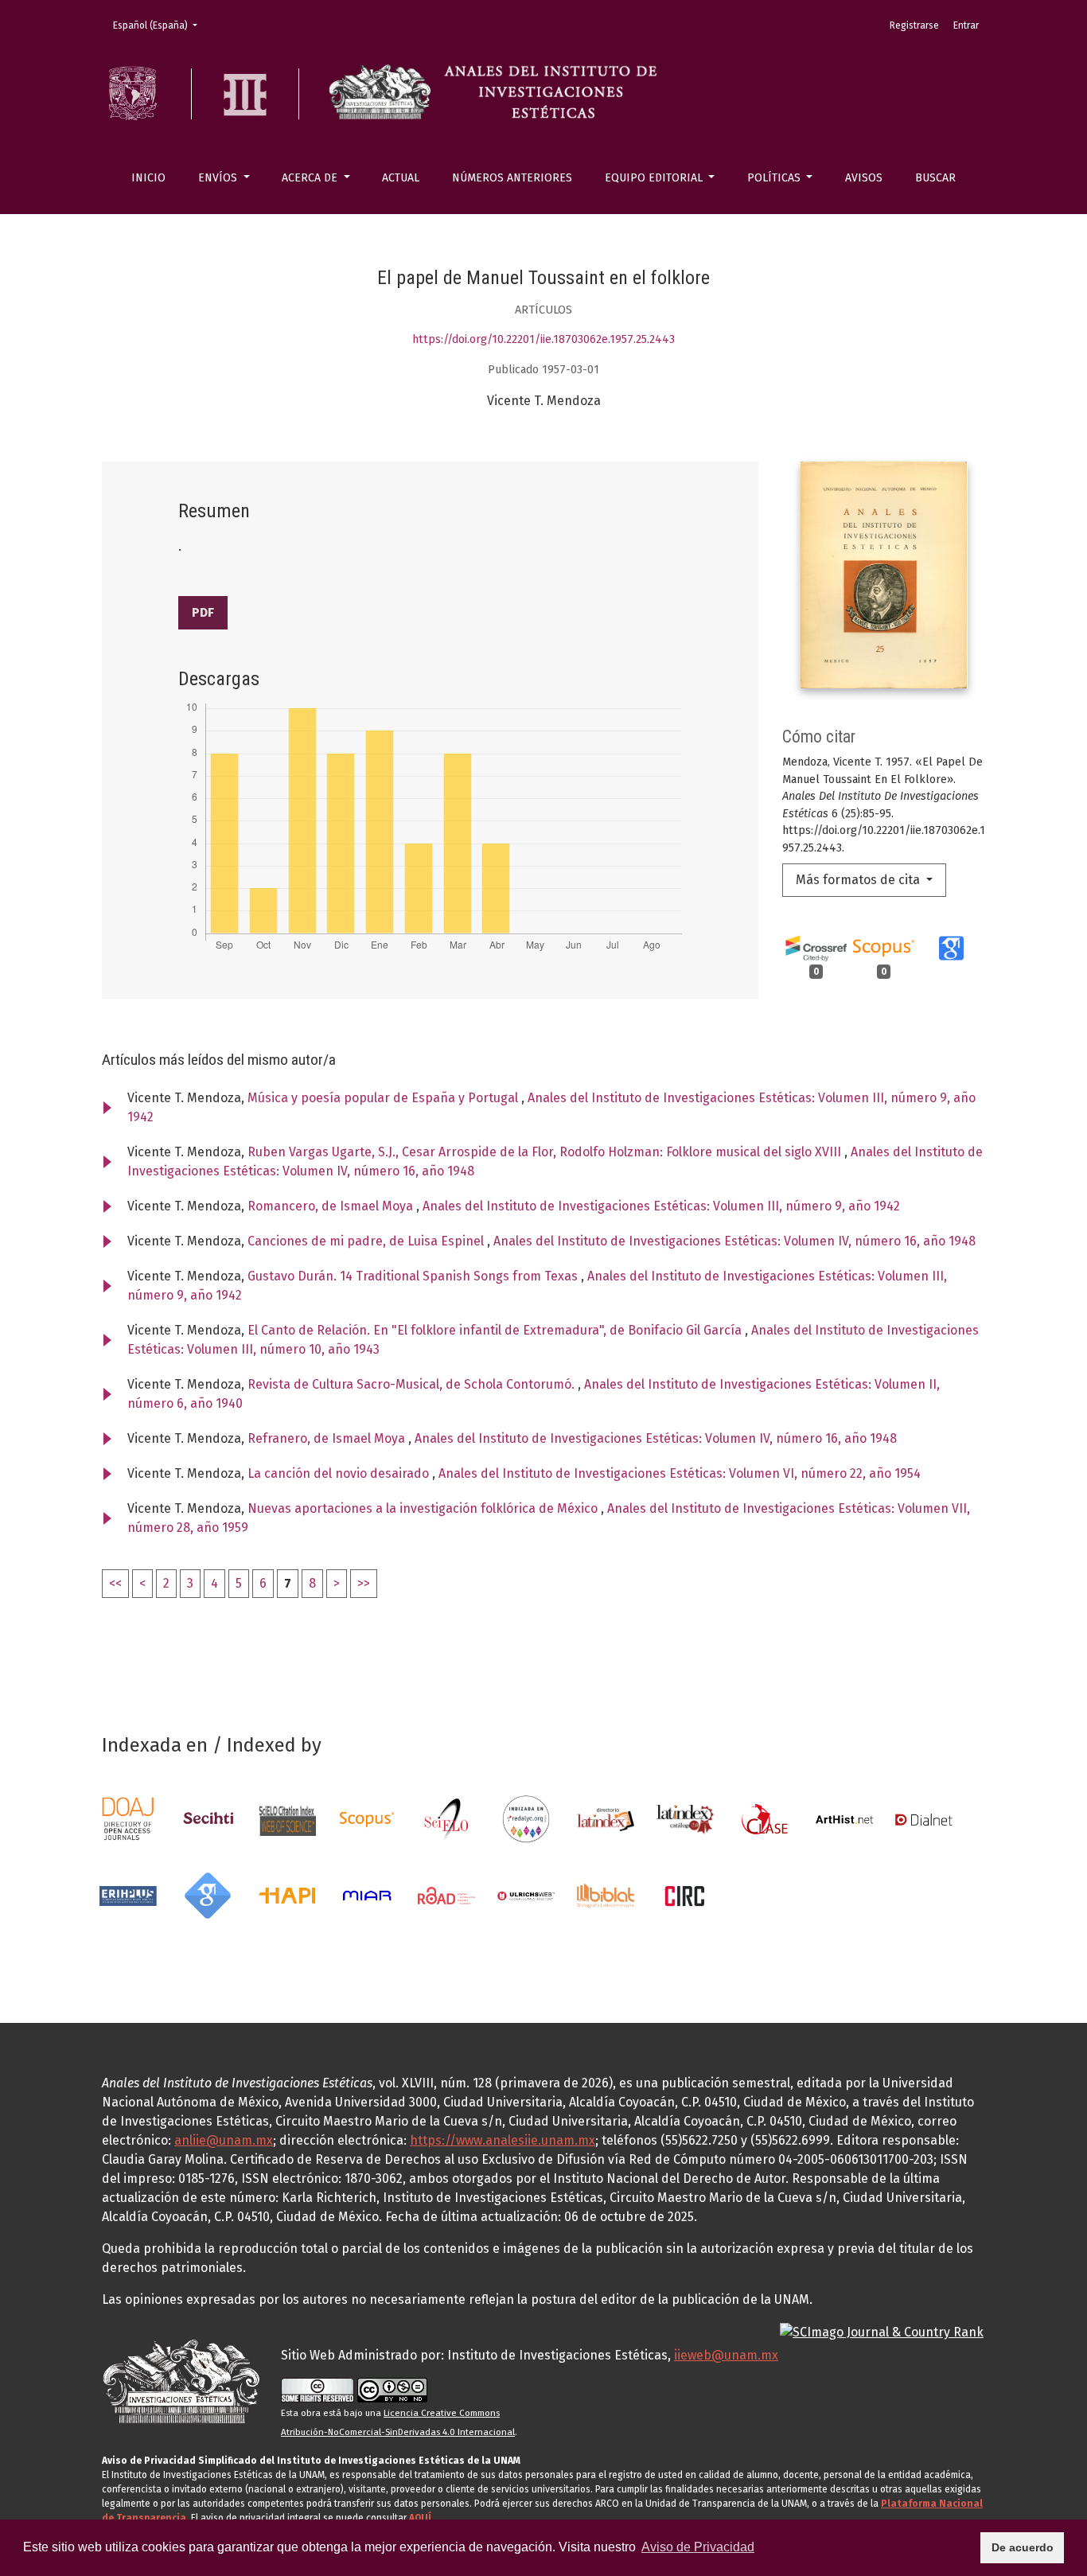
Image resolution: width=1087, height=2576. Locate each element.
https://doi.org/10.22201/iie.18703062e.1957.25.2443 (543, 339)
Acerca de (311, 178)
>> (364, 1583)
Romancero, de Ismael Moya (332, 1206)
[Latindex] (606, 1819)
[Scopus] (367, 1819)
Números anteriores (512, 178)
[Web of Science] (287, 1819)
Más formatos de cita (859, 880)
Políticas (775, 178)
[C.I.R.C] (685, 1895)
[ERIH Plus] (128, 1895)
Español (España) (160, 25)
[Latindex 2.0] (685, 1819)
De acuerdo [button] (1023, 2547)
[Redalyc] (526, 1819)
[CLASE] (765, 1819)
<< (115, 1583)
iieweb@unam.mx (726, 2355)
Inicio (148, 178)
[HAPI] (287, 1895)
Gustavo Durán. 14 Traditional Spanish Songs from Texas (414, 1276)
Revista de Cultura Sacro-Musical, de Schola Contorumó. (413, 1384)
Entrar (966, 25)
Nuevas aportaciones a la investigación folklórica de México (424, 1508)
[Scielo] (446, 1819)
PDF (203, 612)
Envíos (219, 178)
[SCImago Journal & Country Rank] (882, 2331)
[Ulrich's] (526, 1895)
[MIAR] (367, 1895)
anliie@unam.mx (224, 2140)
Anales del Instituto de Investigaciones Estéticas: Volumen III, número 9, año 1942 (661, 1206)
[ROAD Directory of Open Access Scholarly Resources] (446, 1895)
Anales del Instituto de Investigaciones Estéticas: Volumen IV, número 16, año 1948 (734, 1241)
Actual (401, 178)
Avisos (864, 178)
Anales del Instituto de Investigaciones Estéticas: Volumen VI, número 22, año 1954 (680, 1473)
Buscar (935, 178)
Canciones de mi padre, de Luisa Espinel (367, 1241)
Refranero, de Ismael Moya (328, 1438)
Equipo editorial (655, 178)
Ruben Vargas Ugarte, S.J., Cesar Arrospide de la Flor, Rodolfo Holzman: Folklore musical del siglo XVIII (546, 1152)
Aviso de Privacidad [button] (698, 2547)
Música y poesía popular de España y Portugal (384, 1098)
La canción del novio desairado (340, 1473)
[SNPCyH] (208, 1819)
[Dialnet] (924, 1819)
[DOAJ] (128, 1819)
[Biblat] (606, 1895)
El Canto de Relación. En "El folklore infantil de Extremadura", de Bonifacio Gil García (496, 1330)
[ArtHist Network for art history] (844, 1819)
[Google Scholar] (208, 1895)
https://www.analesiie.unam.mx (503, 2140)
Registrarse (914, 25)
